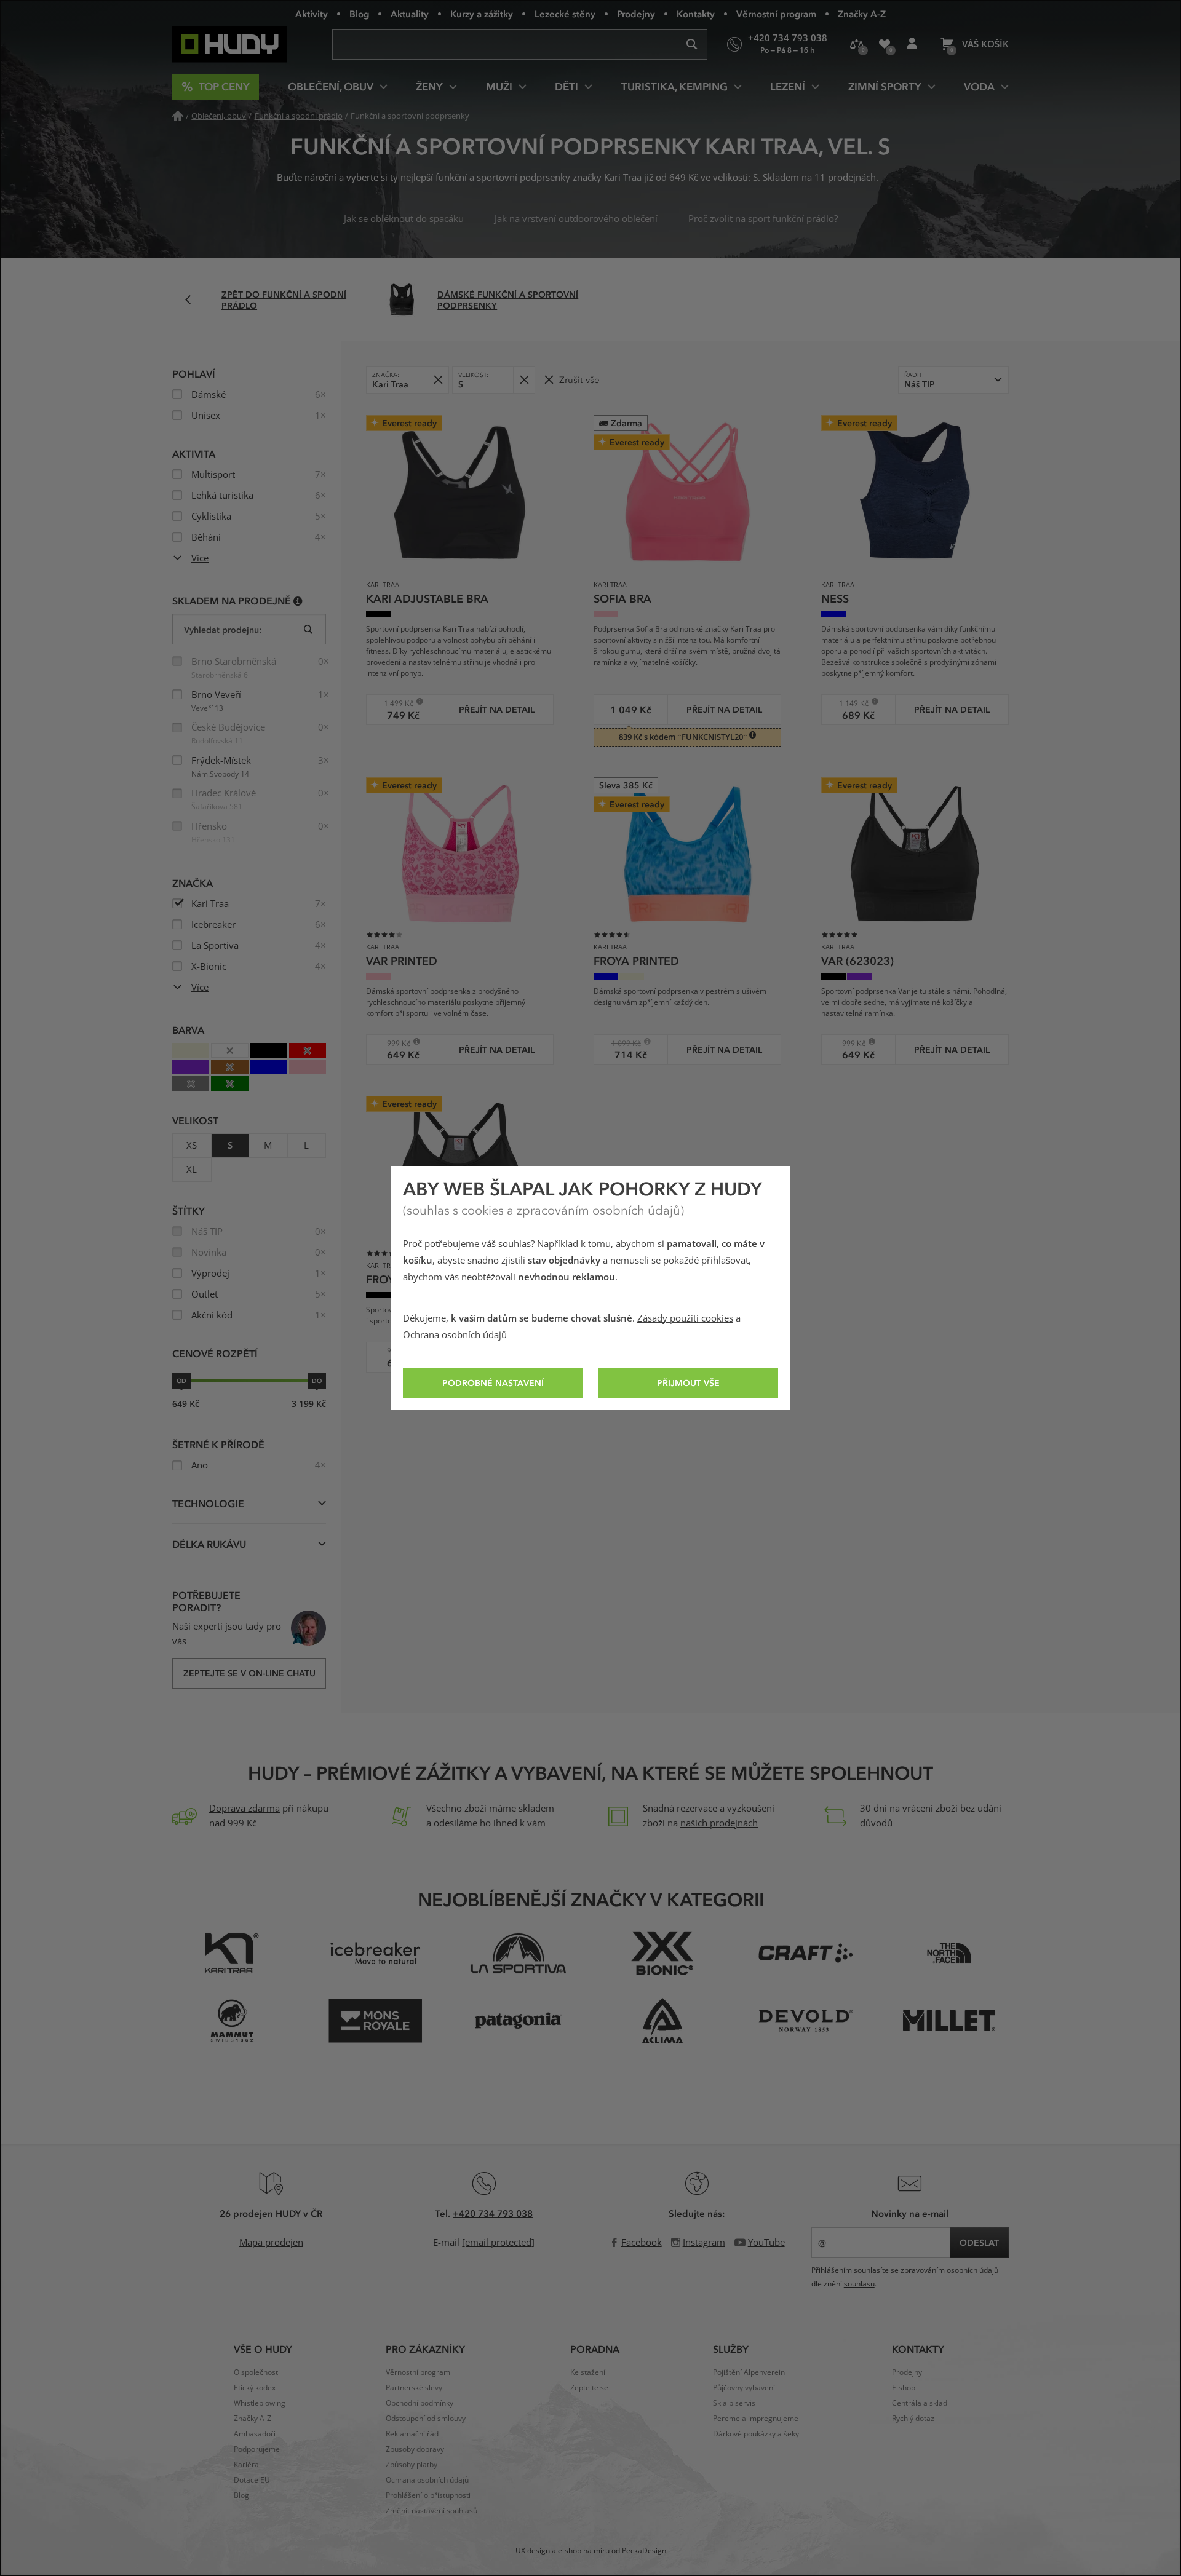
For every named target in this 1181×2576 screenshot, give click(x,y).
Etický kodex (255, 2388)
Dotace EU (252, 2480)
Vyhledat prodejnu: (223, 629)
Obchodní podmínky (420, 2403)
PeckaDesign (644, 2551)
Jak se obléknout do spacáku (404, 219)
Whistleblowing (260, 2403)
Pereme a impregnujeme (756, 2419)
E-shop (904, 2388)
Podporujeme (257, 2449)
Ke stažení (588, 2372)
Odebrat (438, 380)
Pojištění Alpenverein (749, 2372)
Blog (359, 14)
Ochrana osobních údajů (455, 1335)
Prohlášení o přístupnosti (428, 2495)
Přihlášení (912, 44)
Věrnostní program (776, 14)
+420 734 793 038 (493, 2213)
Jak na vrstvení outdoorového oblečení (576, 219)
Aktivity (312, 14)
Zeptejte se (589, 2388)
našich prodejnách (719, 1823)
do (317, 1381)
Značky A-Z (862, 14)
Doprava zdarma (245, 1809)
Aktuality (410, 14)
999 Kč (392, 1043)
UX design (533, 2551)
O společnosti (257, 2372)
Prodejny (636, 14)
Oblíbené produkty (884, 44)
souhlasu (859, 2284)
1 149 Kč (849, 703)
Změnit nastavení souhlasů (431, 2511)
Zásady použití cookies (685, 1318)
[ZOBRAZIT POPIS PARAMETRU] (298, 600)
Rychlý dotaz (913, 2419)
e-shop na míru (584, 2551)
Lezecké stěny (565, 14)
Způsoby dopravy (415, 2449)
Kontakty (696, 14)
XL (192, 1170)
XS (192, 1146)
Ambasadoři (255, 2434)
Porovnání (857, 44)
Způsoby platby (412, 2465)
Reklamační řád (412, 2434)
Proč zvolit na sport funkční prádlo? (763, 219)
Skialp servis (734, 2403)
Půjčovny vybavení (744, 2388)
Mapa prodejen (271, 2243)
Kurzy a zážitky (482, 14)
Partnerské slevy (414, 2388)
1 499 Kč (394, 703)
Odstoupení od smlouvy (426, 2419)
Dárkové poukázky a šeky (756, 2434)
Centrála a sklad (920, 2403)
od (181, 1381)
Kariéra (246, 2465)
